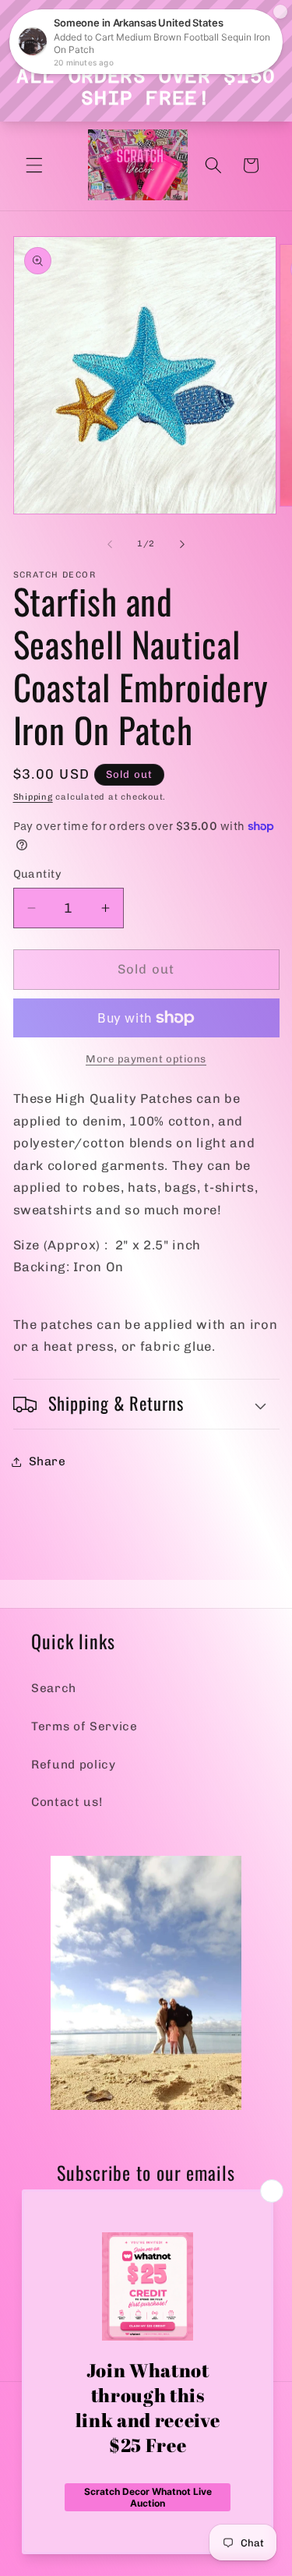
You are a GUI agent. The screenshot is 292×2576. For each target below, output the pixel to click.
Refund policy (74, 1765)
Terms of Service (84, 1726)
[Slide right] (182, 544)
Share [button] (47, 1461)
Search (54, 1688)
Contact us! (67, 1802)
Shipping (33, 797)
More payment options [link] (146, 1059)
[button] (34, 165)
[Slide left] (110, 544)
